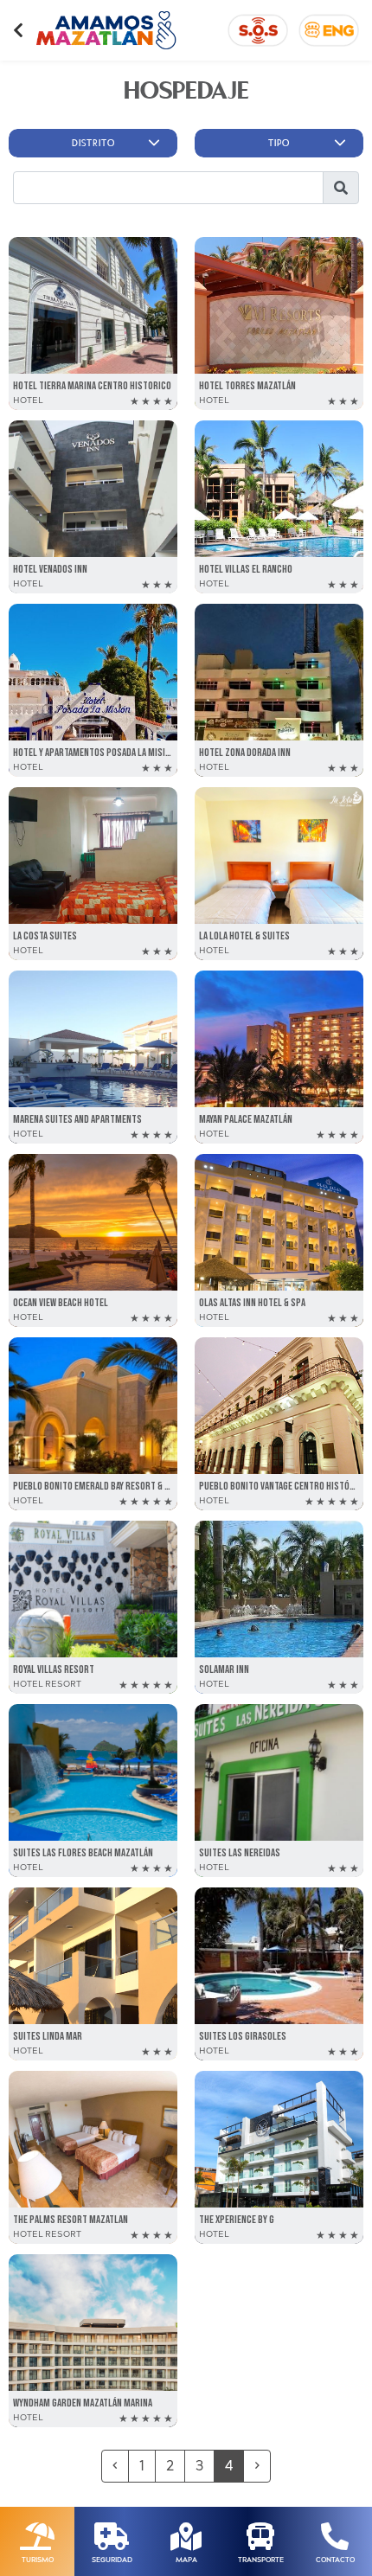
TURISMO (38, 2560)
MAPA (186, 2560)
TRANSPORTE (261, 2560)
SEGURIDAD (112, 2560)
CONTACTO (335, 2560)
